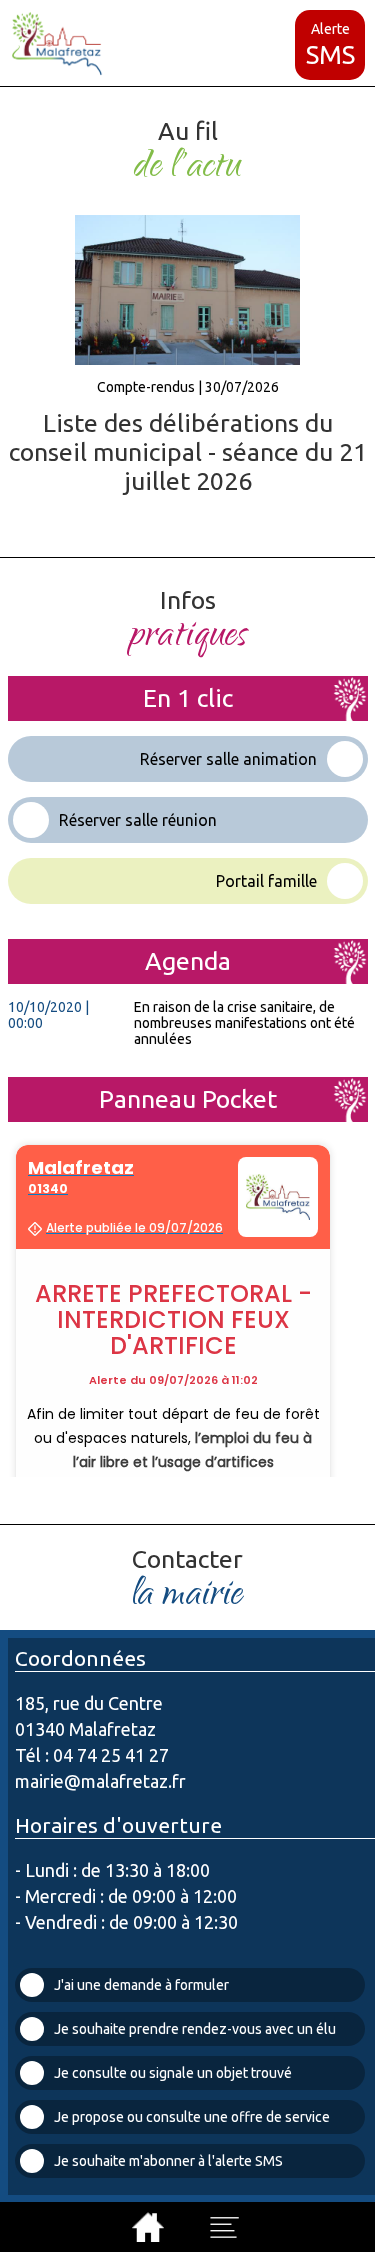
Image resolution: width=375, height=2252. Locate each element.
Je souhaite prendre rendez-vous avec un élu (195, 2029)
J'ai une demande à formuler (141, 1985)
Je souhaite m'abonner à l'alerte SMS (168, 2161)
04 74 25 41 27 (111, 1755)
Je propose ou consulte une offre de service (192, 2117)
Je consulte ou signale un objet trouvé (173, 2073)
